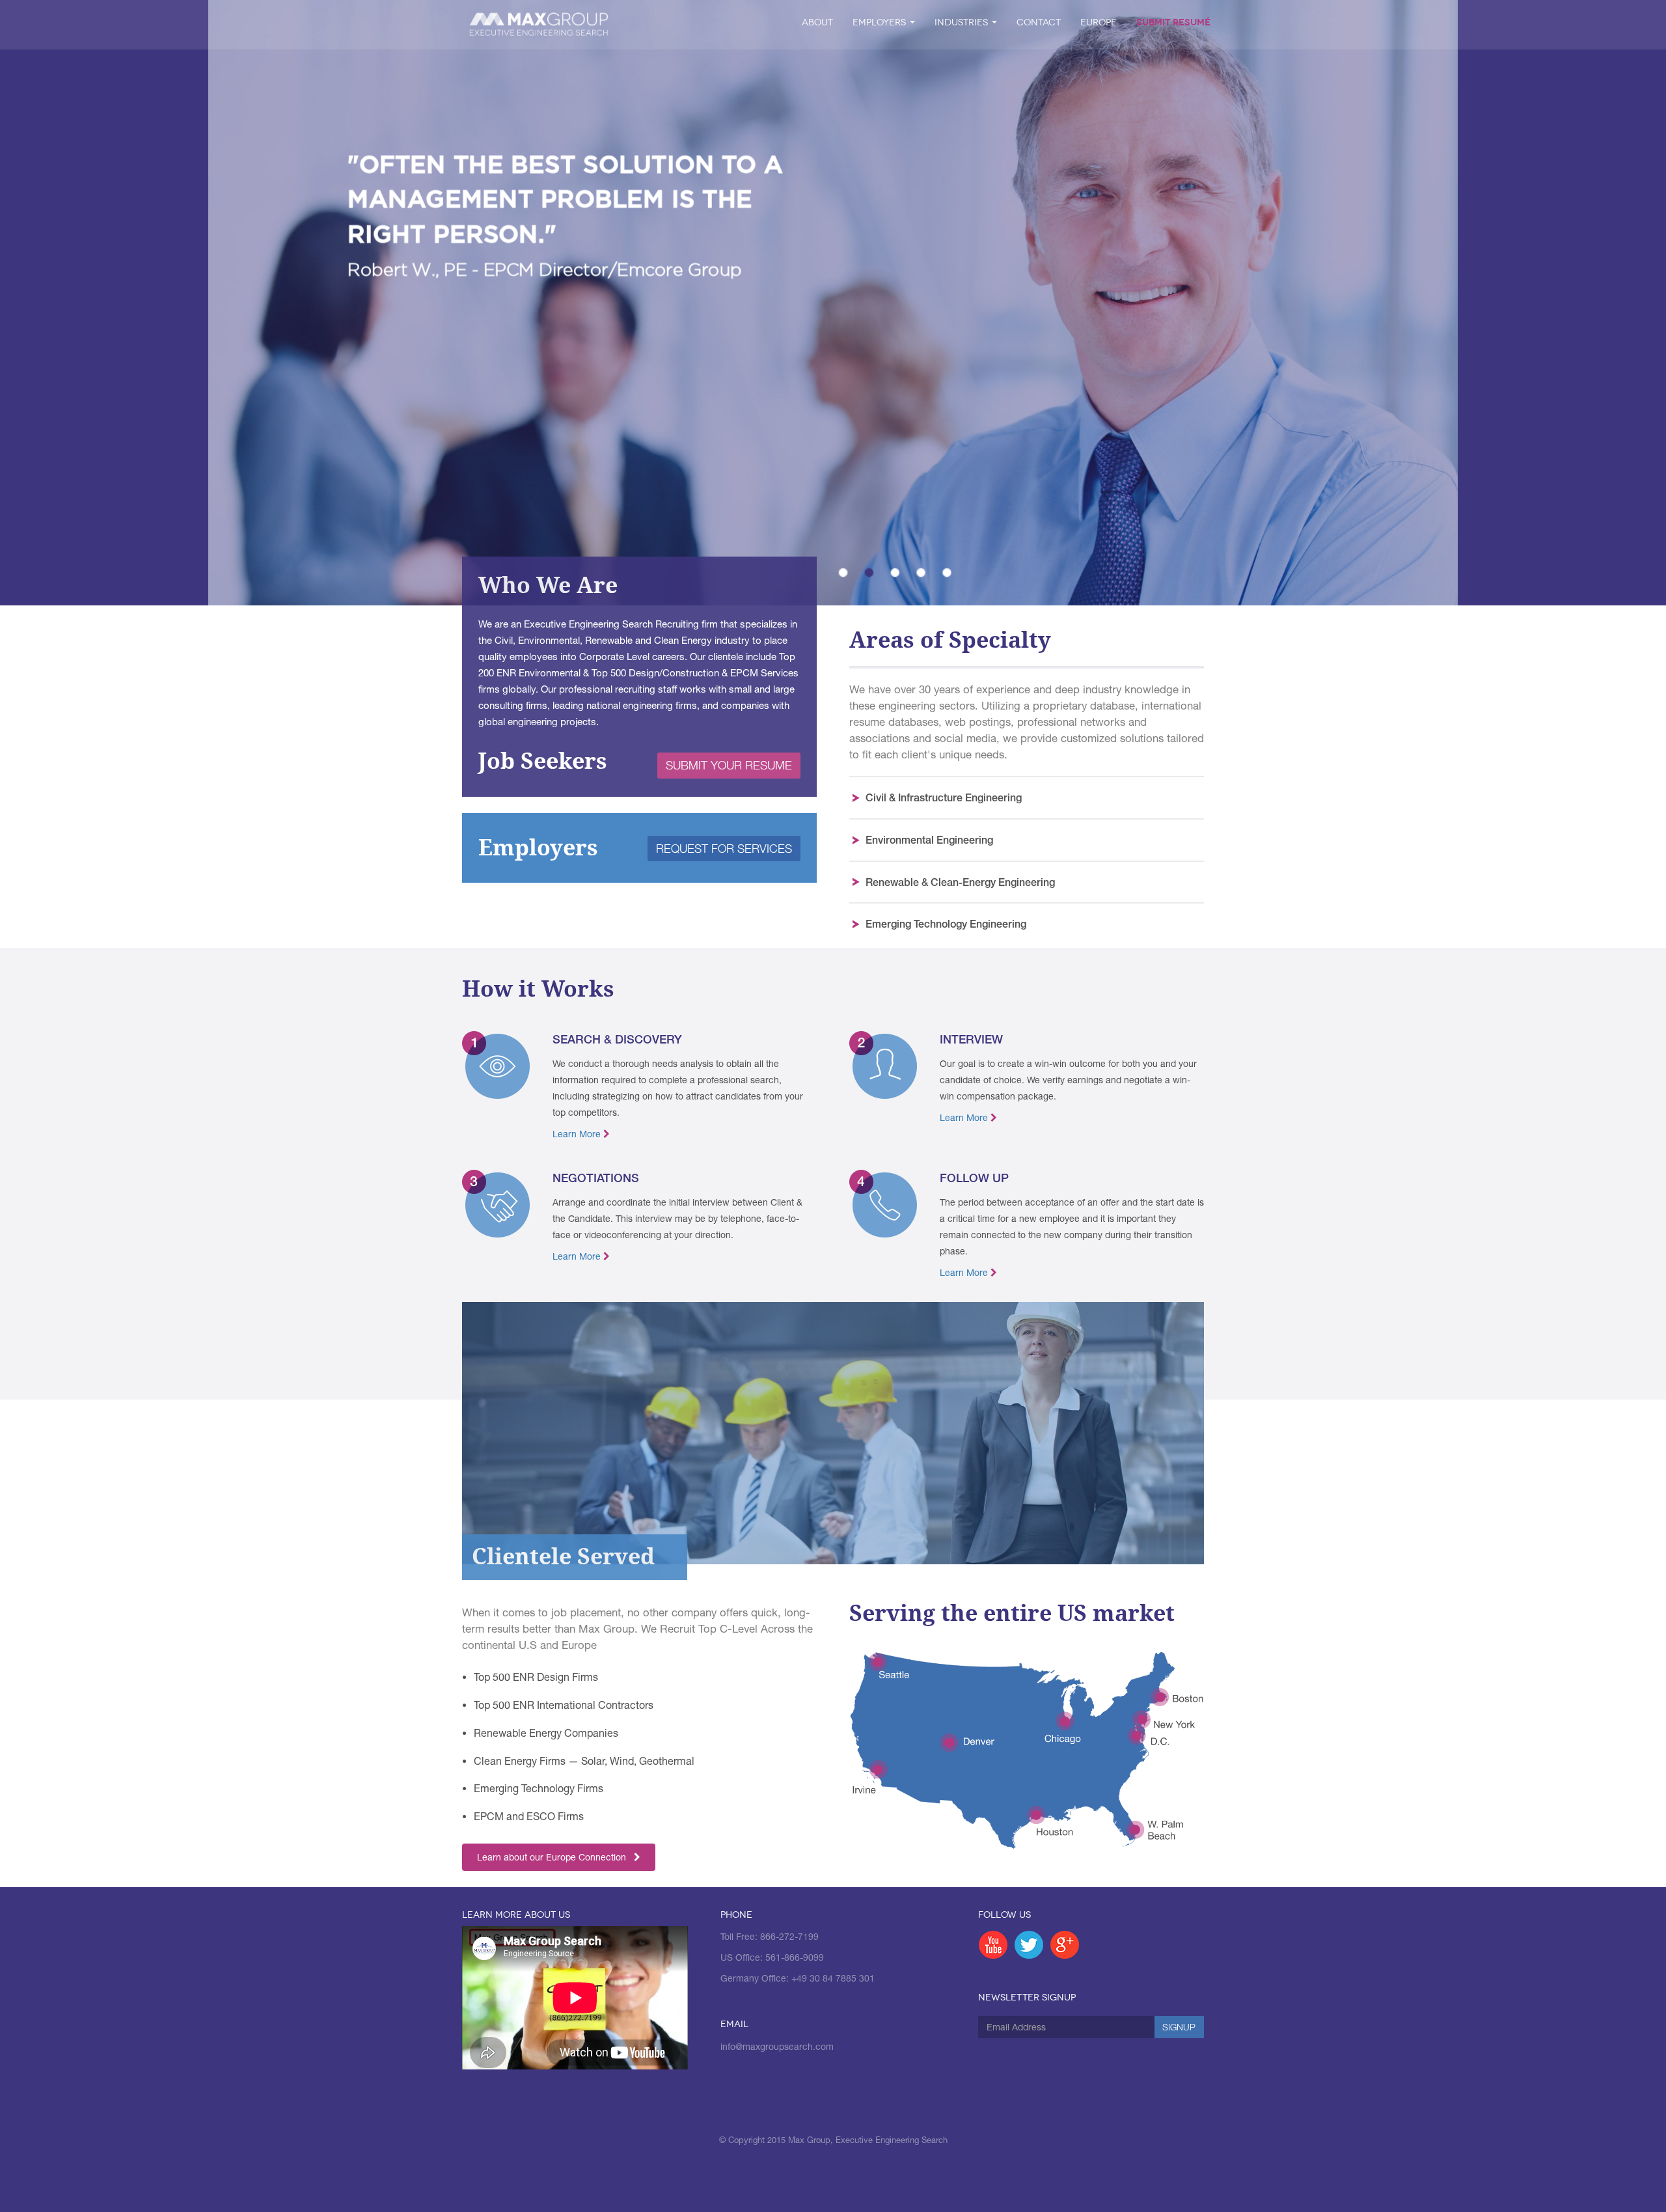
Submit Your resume (729, 765)
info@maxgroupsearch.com (777, 2047)
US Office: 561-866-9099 (772, 1957)
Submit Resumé (1173, 22)
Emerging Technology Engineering (946, 923)
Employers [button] (881, 22)
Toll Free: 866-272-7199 (770, 1937)
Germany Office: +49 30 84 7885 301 (798, 1978)
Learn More (578, 1134)
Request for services (724, 849)
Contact (1039, 22)
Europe (1099, 22)
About (817, 22)
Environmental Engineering (929, 839)
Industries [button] (963, 22)
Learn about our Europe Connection (555, 1857)
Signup (1179, 2027)
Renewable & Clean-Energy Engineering (960, 882)
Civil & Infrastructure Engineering (944, 797)
